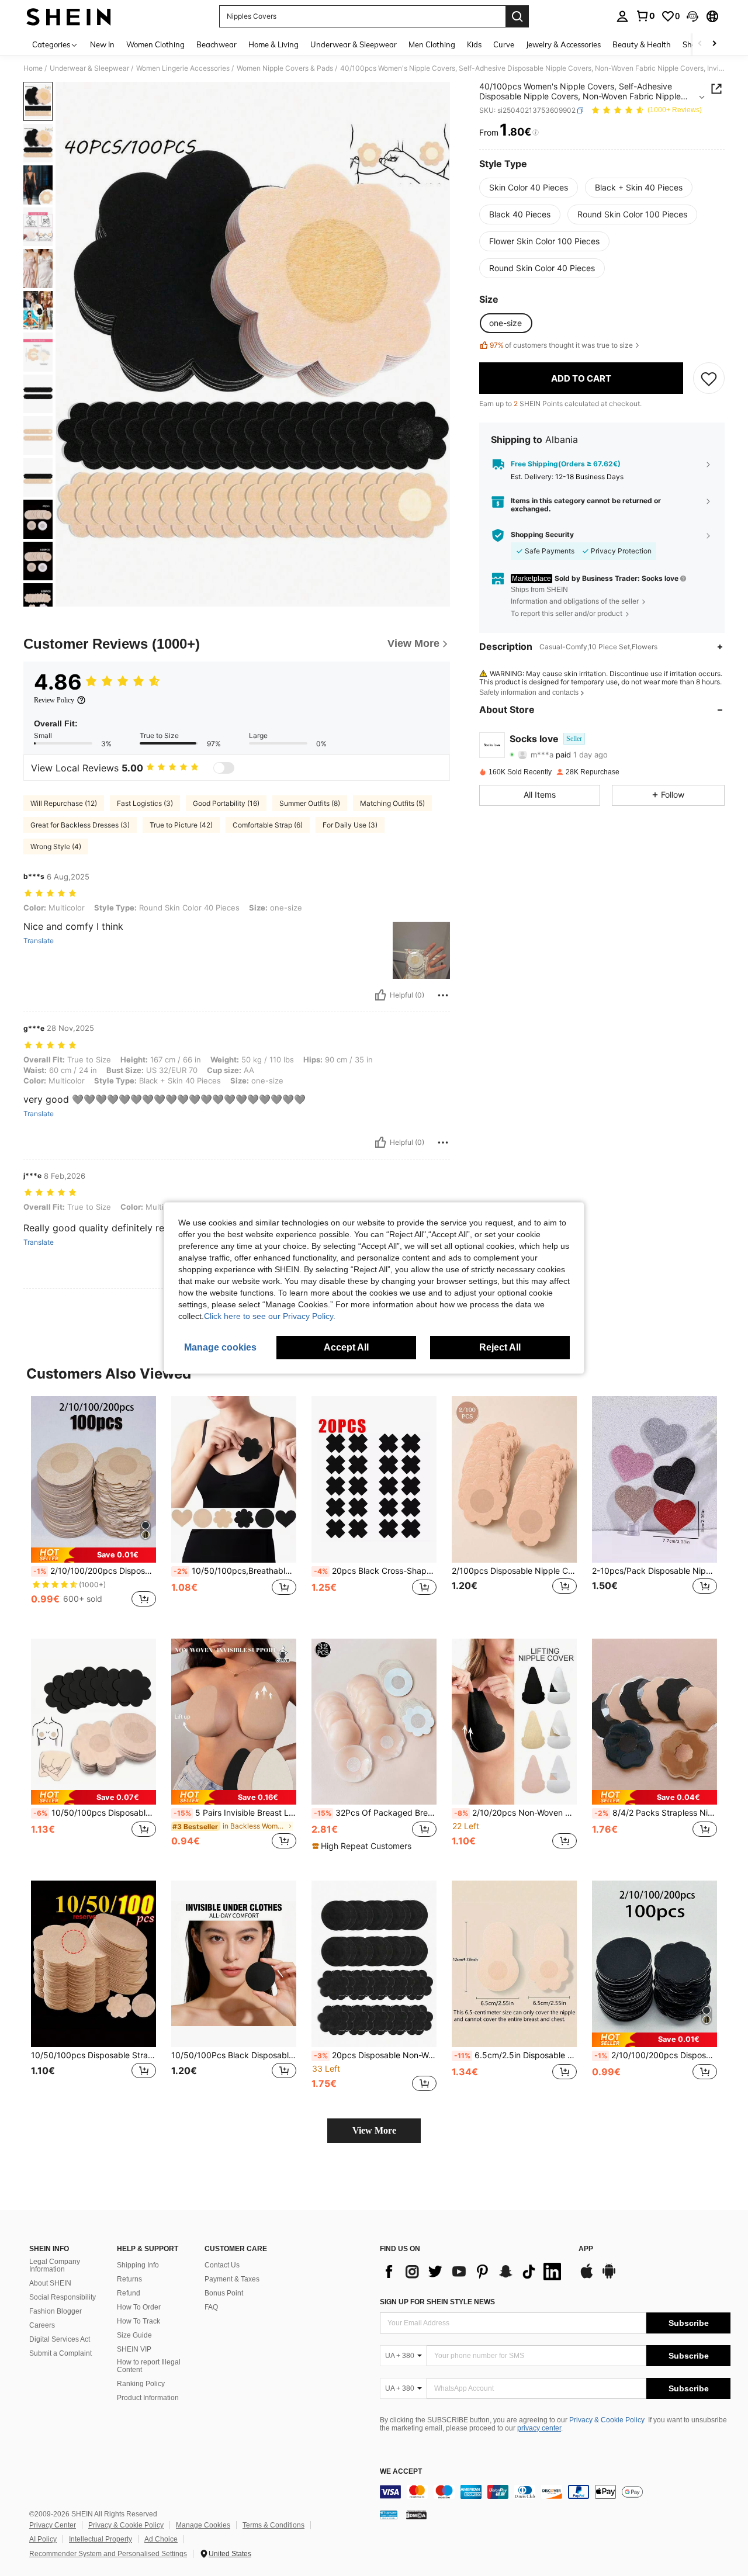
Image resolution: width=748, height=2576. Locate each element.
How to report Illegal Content (149, 2366)
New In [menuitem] (102, 44)
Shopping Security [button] (542, 535)
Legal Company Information (55, 2266)
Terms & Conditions (273, 2525)
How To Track (138, 2321)
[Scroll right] (714, 44)
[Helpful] (380, 995)
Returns (129, 2279)
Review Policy (54, 700)
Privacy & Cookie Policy (607, 2420)
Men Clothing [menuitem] (432, 44)
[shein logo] (69, 16)
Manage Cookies (203, 2525)
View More (374, 2130)
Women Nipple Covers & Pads (285, 68)
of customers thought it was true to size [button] (561, 345)
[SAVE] (709, 379)
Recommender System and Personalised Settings (108, 2554)
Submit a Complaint (60, 2353)
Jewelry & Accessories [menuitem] (563, 44)
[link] (645, 16)
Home (33, 68)
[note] (93, 1555)
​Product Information (148, 2398)
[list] (473, 2272)
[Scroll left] (700, 44)
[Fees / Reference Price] (536, 133)
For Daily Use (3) (350, 825)
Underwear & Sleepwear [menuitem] (354, 44)
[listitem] (93, 1508)
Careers (42, 2325)
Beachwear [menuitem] (217, 44)
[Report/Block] (443, 995)
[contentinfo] (555, 2492)
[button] (692, 16)
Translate (39, 941)
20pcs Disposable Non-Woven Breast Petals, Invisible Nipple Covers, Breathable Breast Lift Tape (375, 2055)
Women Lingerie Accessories (183, 68)
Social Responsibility (63, 2297)
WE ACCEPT (401, 2472)
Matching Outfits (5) (392, 803)
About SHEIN (50, 2283)
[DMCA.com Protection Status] (416, 2514)
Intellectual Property (101, 2539)
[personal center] (622, 16)
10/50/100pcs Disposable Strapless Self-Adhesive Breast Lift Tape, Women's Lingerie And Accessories (93, 2055)
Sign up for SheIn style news (437, 2302)
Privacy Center (53, 2525)
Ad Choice (161, 2539)
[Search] (517, 16)
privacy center (539, 2428)
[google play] (609, 2277)
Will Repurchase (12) (64, 803)
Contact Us (222, 2265)
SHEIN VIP (134, 2349)
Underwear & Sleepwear (89, 68)
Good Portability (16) (226, 803)
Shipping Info (138, 2265)
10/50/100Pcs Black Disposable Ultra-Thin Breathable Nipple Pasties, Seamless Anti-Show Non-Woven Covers (234, 2055)
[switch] (224, 768)
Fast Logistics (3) (145, 803)
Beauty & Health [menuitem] (642, 44)
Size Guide (134, 2335)
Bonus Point (224, 2293)
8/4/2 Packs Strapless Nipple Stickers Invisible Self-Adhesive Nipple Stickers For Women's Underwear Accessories (656, 1813)
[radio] (529, 188)
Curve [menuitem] (504, 44)
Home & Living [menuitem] (273, 44)
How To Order (139, 2307)
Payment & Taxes (232, 2279)
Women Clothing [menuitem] (155, 44)
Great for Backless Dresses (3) (80, 825)
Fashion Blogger (56, 2311)
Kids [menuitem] (474, 44)
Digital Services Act (60, 2339)
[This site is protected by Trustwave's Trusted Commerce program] (389, 2514)
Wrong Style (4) (56, 846)
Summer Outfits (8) (310, 803)
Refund (129, 2293)
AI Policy (43, 2539)
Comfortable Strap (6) (268, 825)
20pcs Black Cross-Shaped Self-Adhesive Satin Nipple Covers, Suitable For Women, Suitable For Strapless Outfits (375, 1571)
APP (586, 2249)
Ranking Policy (141, 2384)
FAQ (211, 2307)
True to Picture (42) (181, 825)
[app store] (587, 2277)
